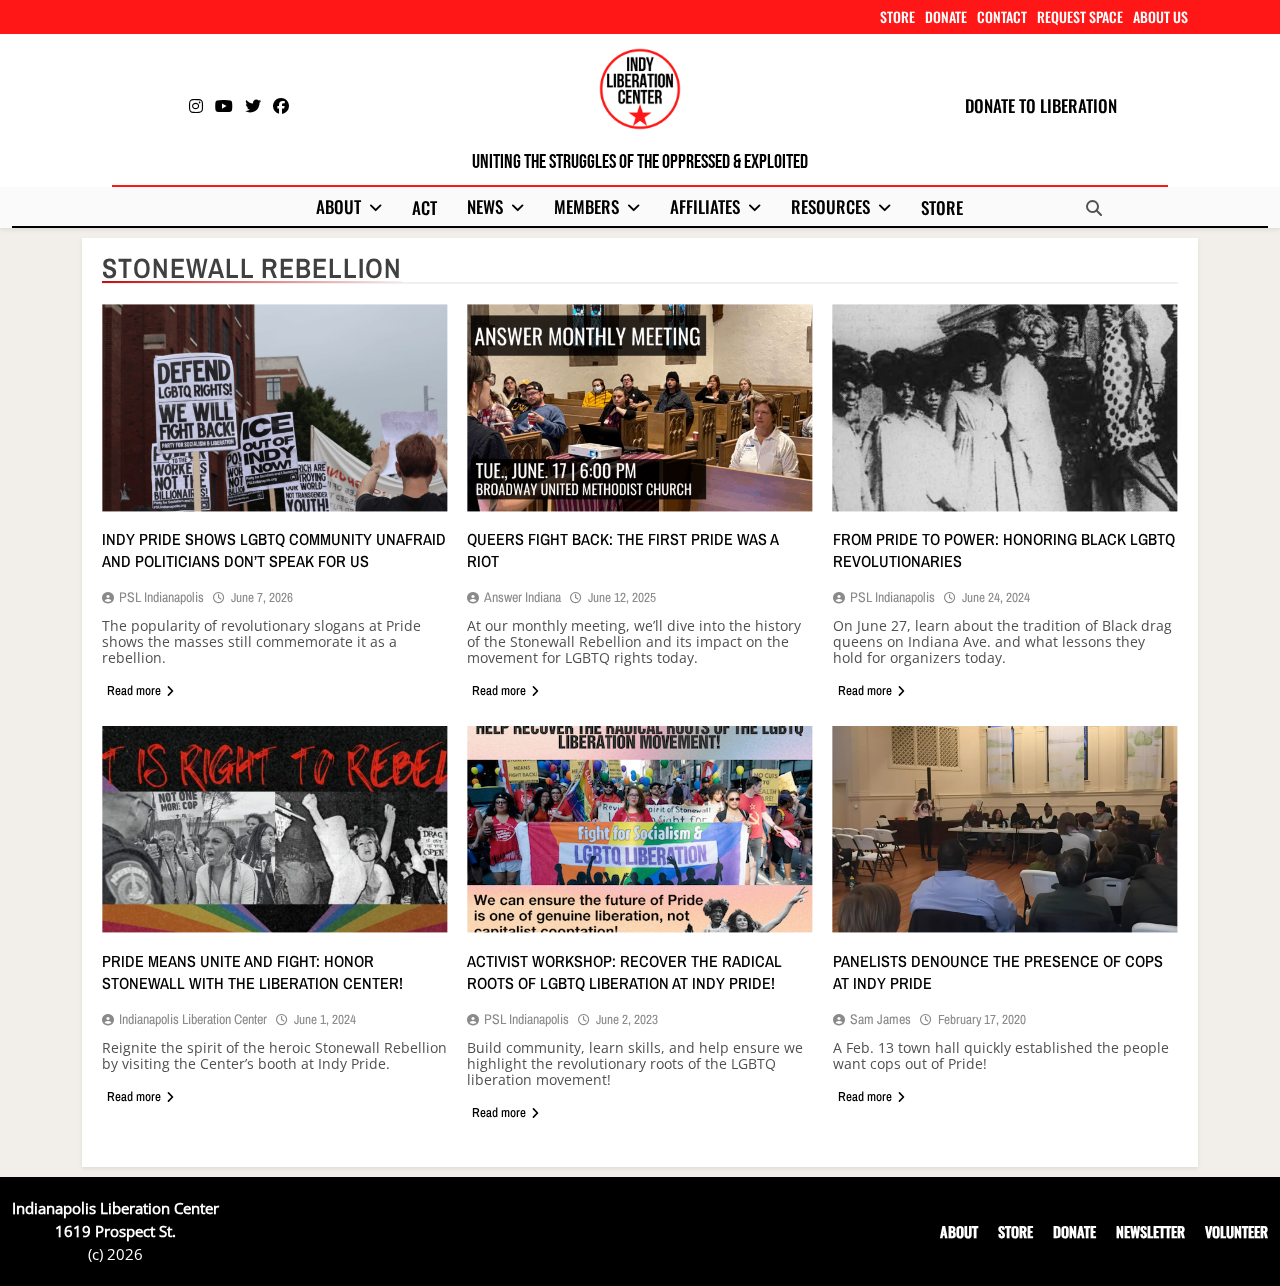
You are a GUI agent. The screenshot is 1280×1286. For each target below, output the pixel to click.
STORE (897, 16)
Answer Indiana (522, 597)
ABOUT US (1160, 16)
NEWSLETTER (1150, 1231)
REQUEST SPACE (1080, 16)
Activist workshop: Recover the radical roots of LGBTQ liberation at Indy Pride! (624, 972)
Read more (134, 690)
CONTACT (1002, 16)
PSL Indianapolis (161, 597)
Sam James (880, 1019)
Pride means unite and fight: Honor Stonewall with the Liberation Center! (252, 972)
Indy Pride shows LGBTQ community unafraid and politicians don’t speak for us (274, 550)
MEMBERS (586, 206)
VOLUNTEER (1236, 1231)
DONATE (946, 16)
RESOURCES (830, 206)
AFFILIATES (705, 206)
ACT (424, 207)
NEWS (485, 206)
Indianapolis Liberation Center (193, 1019)
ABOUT (338, 206)
